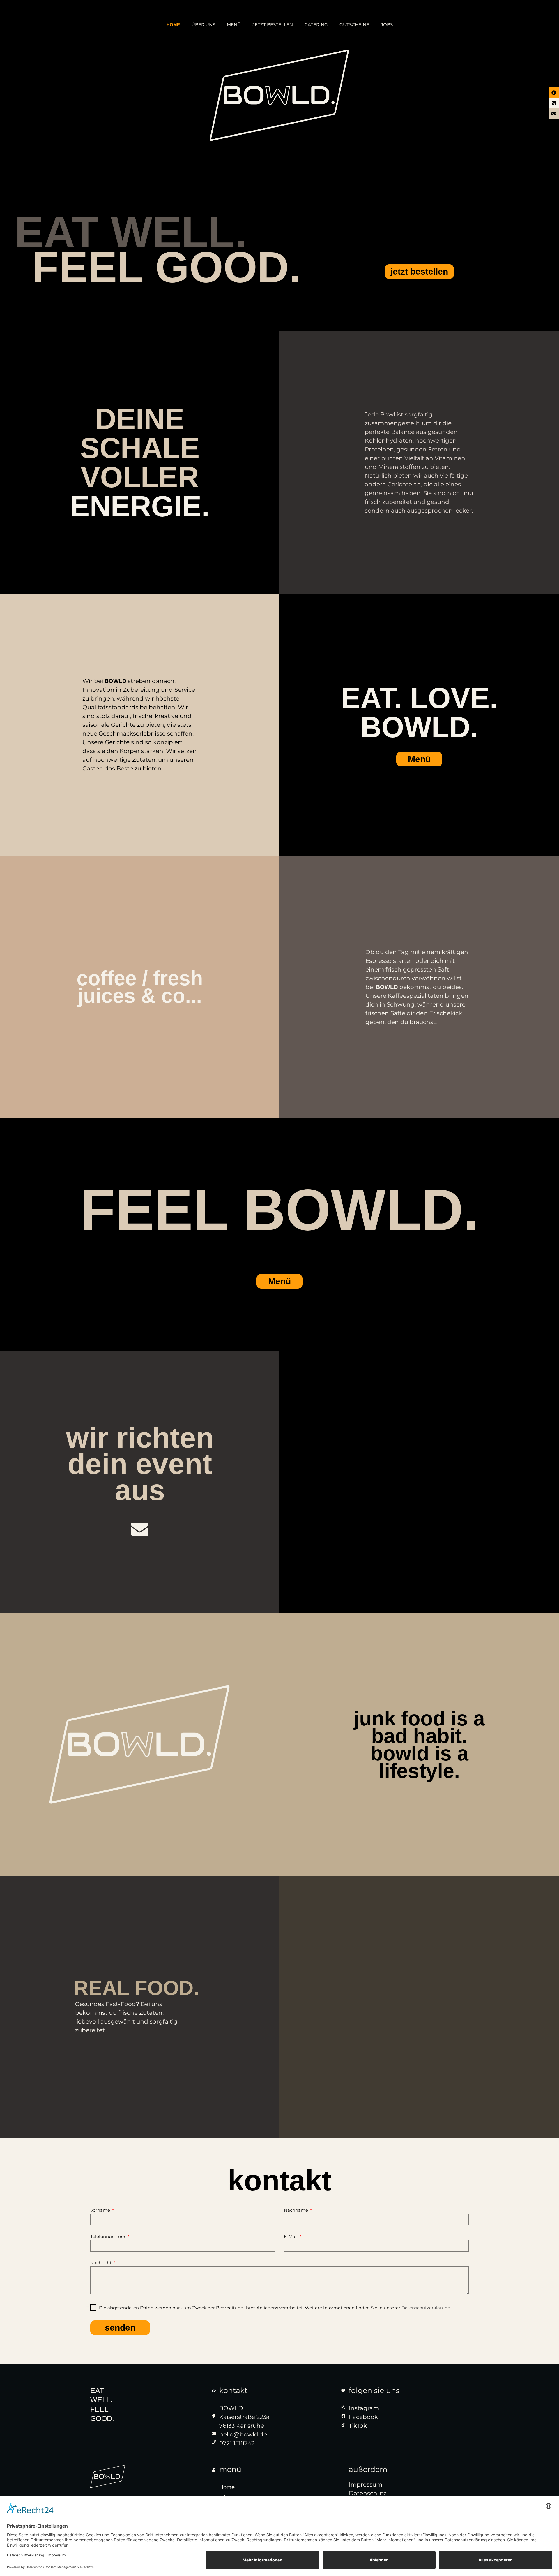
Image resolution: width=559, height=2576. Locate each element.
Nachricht (101, 2263)
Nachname (297, 2210)
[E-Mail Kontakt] (140, 1529)
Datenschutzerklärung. (426, 2308)
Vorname (101, 2210)
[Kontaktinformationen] (554, 93)
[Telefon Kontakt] (554, 103)
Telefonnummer (108, 2237)
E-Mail (291, 2237)
